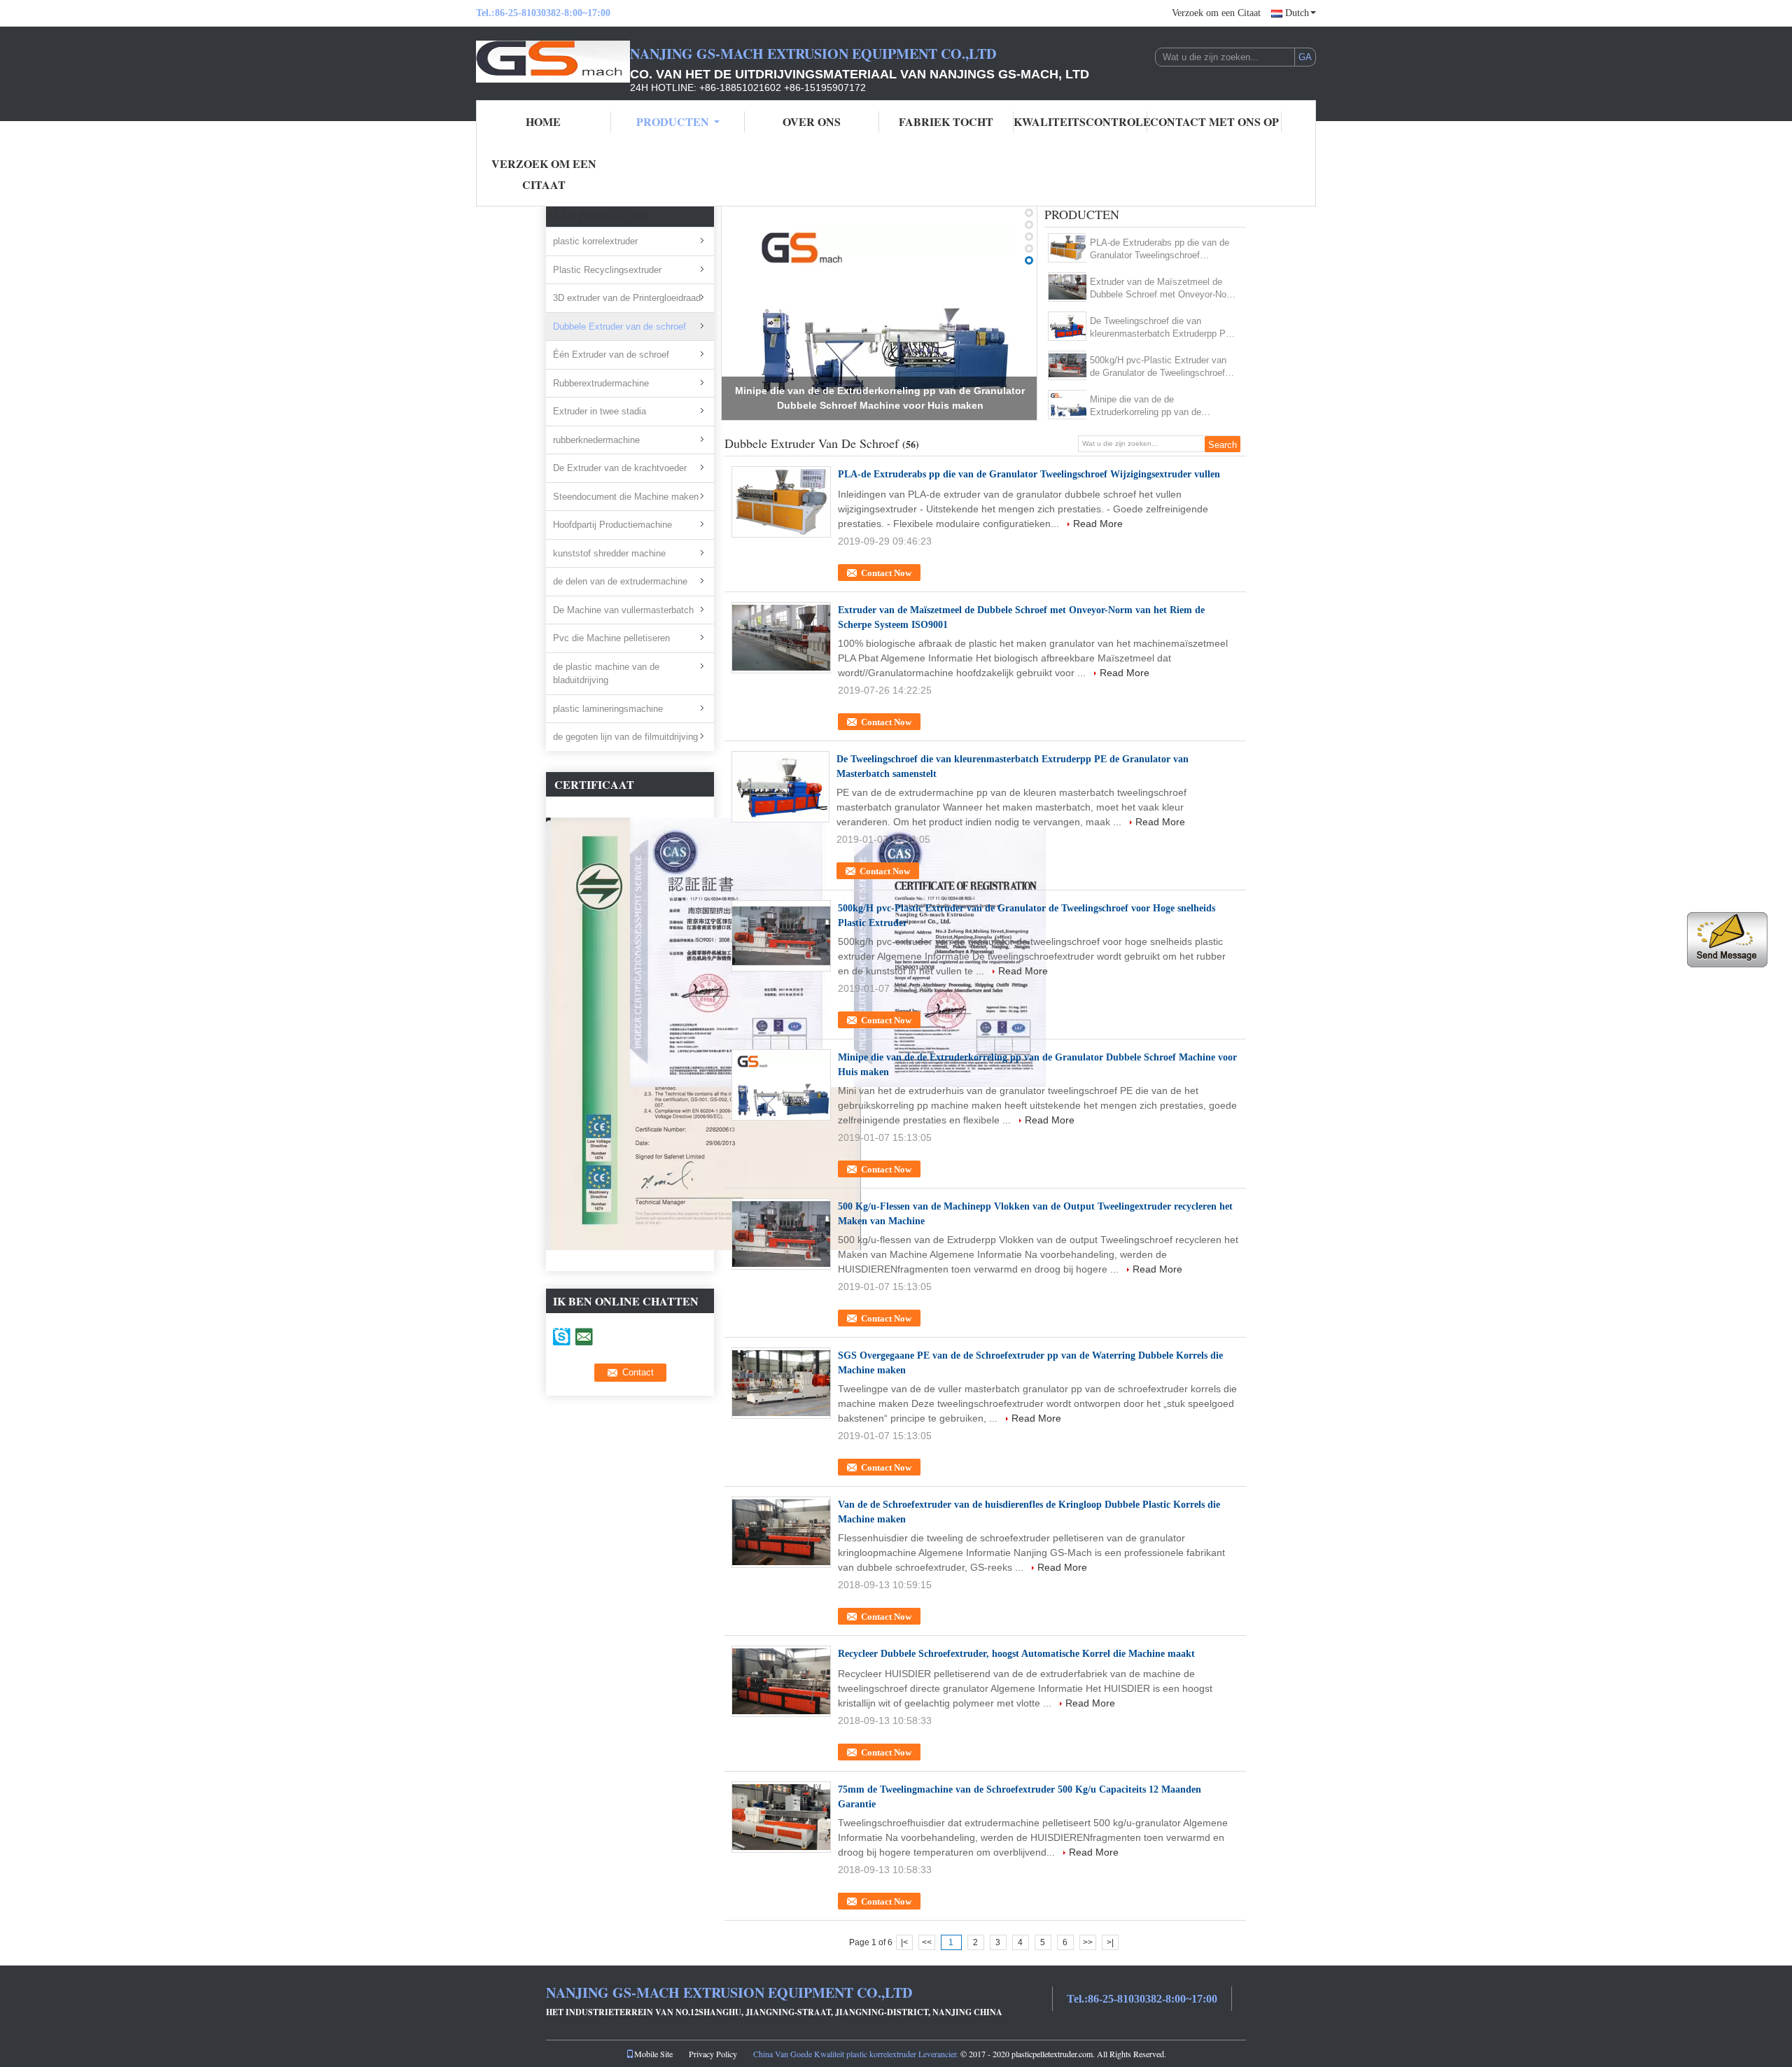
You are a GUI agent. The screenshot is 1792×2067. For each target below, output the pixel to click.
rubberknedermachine (596, 440)
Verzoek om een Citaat (1216, 13)
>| (1110, 1942)
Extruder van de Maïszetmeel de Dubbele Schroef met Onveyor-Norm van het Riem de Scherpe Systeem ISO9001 (1163, 289)
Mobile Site (653, 2054)
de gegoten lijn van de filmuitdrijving (625, 737)
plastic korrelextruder (595, 241)
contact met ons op (1214, 121)
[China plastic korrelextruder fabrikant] (553, 62)
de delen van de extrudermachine (620, 581)
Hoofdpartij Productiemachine (612, 525)
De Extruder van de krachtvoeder (620, 468)
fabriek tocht (946, 121)
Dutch (1297, 13)
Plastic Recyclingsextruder (607, 270)
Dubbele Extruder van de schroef (619, 327)
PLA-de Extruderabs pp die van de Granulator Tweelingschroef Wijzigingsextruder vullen (1160, 250)
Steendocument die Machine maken (626, 497)
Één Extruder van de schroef (611, 355)
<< (927, 1942)
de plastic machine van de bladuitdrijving (606, 674)
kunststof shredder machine (609, 553)
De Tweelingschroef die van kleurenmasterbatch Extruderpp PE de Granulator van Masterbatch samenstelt (1161, 328)
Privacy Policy (713, 2054)
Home (543, 121)
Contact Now (886, 573)
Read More (1098, 524)
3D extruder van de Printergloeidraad (627, 298)
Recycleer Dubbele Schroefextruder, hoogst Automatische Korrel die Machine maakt (1016, 1654)
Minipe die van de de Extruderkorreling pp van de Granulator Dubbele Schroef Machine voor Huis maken (1146, 406)
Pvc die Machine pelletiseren (611, 638)
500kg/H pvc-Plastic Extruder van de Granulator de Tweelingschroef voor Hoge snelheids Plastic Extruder (1158, 367)
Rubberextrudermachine (601, 383)
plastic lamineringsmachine (608, 709)
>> (1088, 1942)
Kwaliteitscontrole (1081, 121)
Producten (673, 121)
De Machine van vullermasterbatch (623, 610)
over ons (812, 121)
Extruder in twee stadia (600, 411)
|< (904, 1942)
